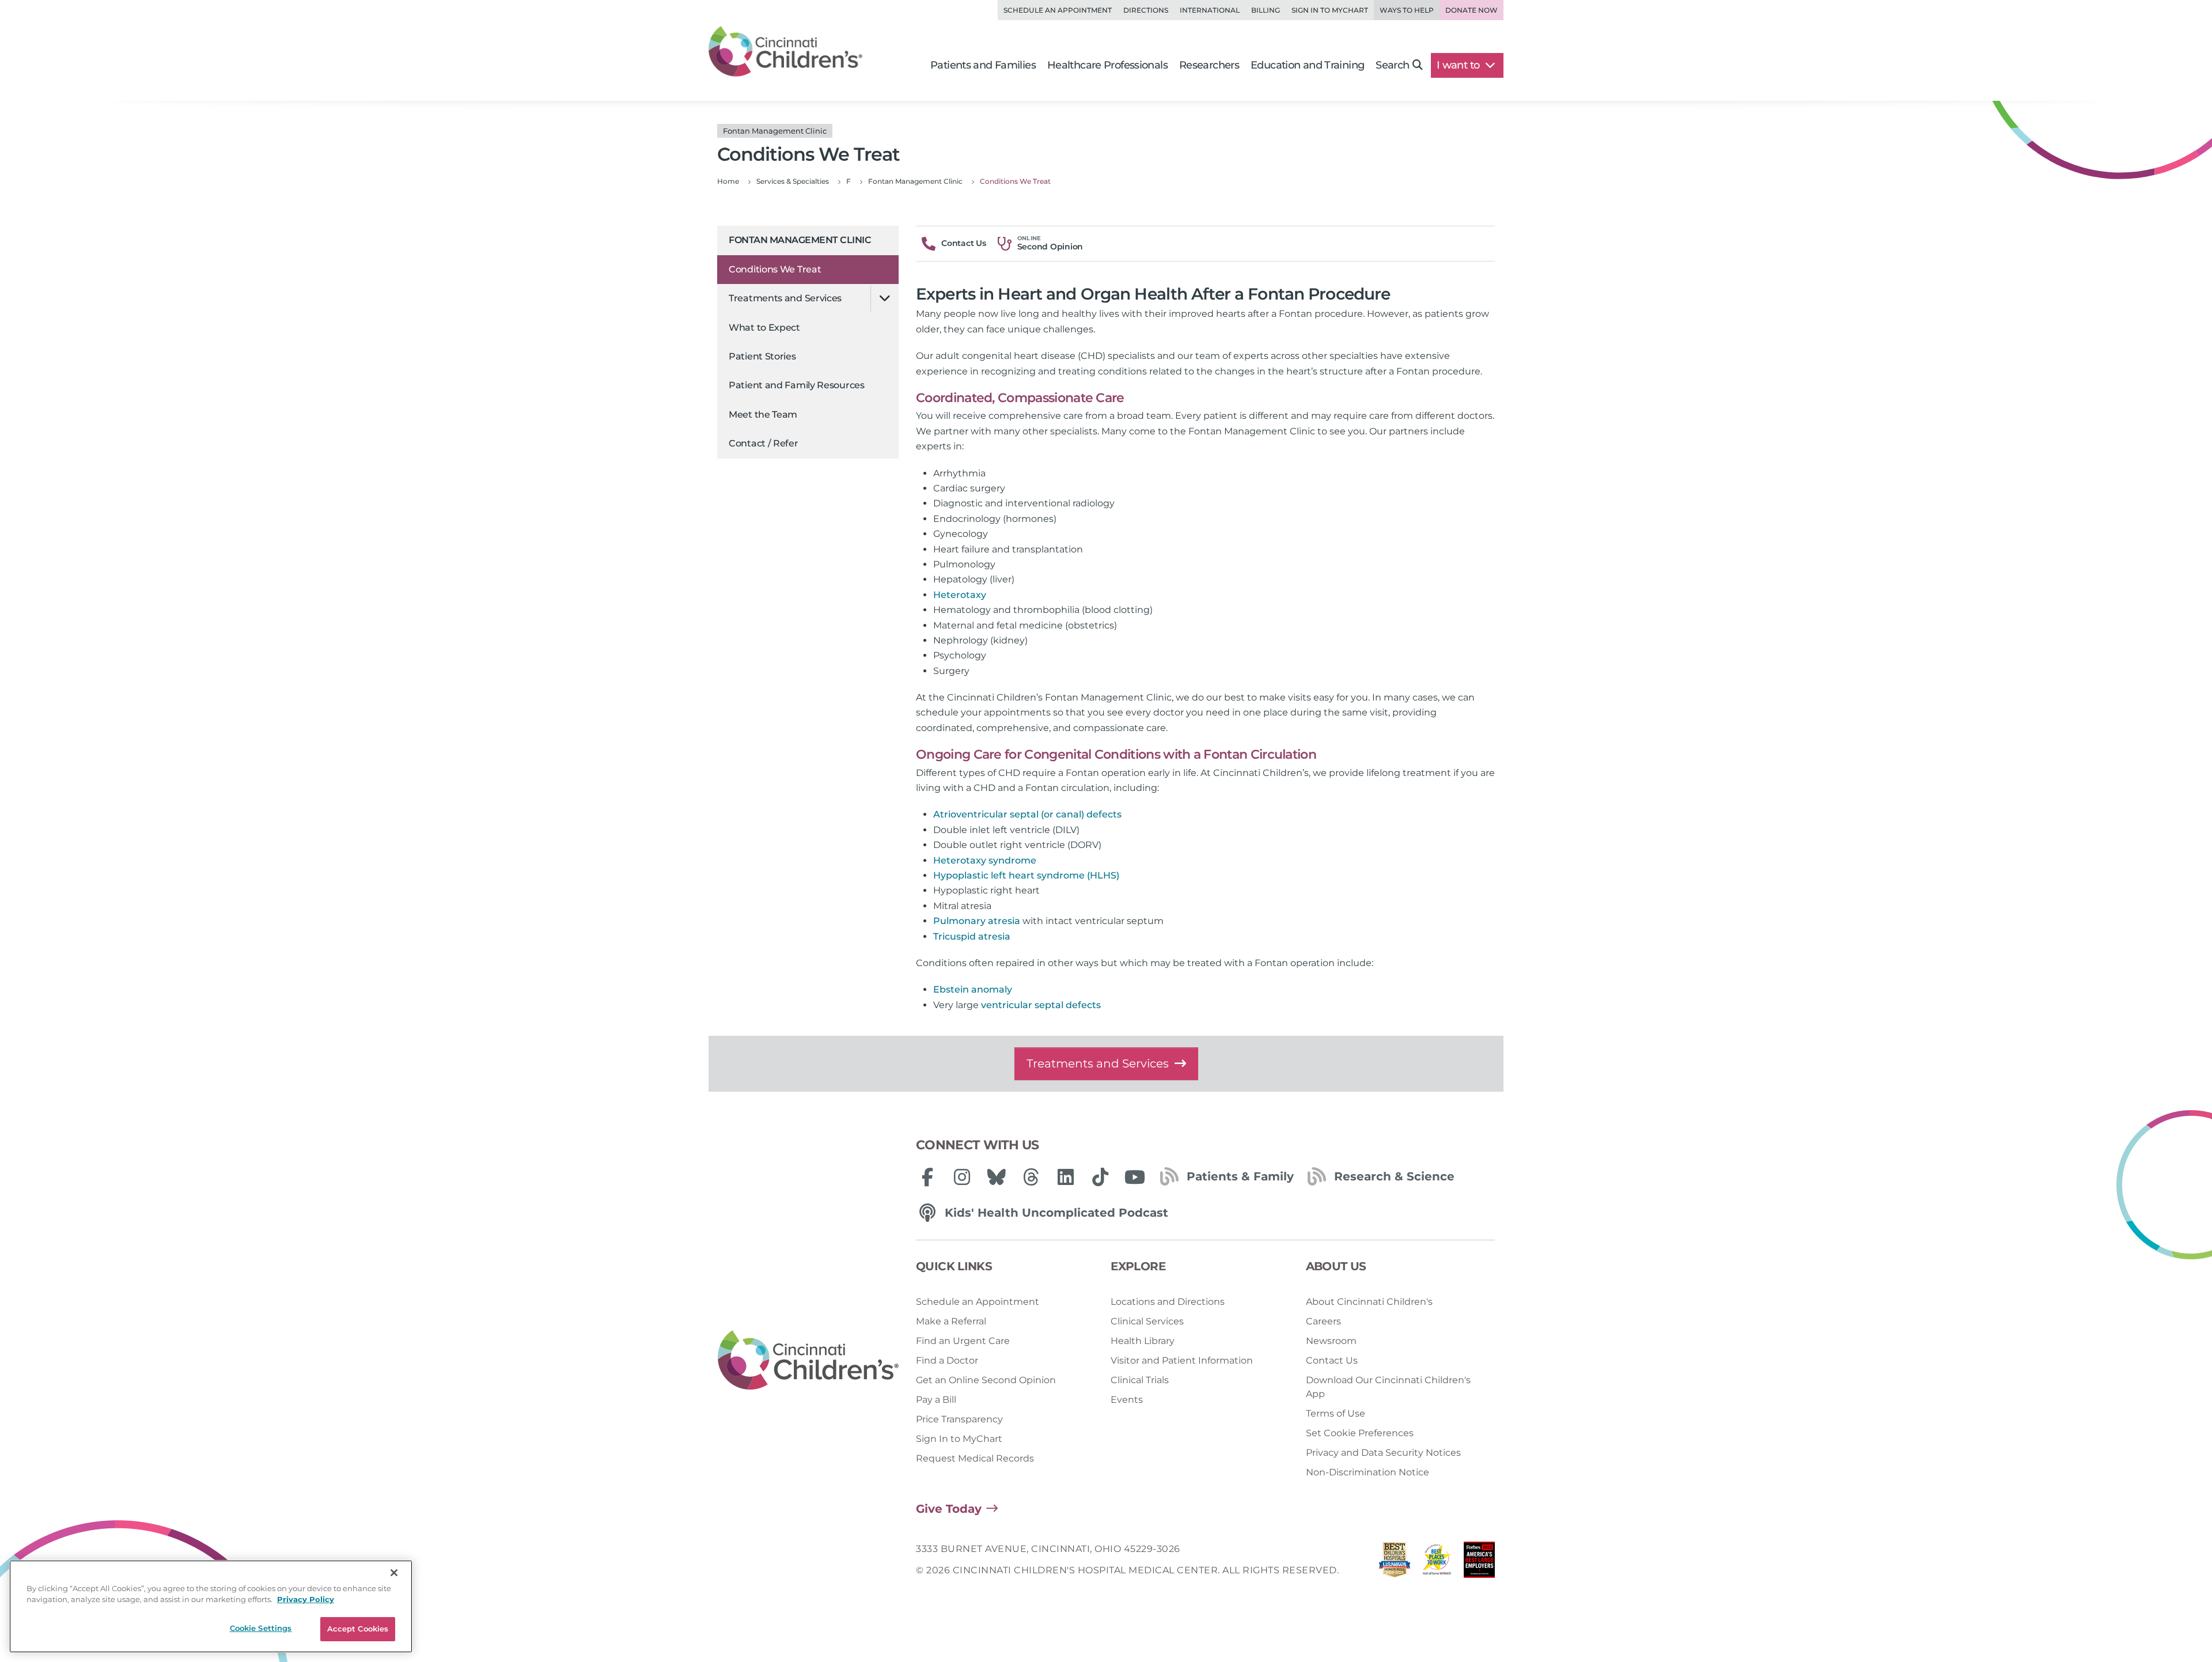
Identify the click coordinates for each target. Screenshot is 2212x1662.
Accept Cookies (358, 1629)
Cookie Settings (261, 1628)
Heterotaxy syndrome (985, 860)
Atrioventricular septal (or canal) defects (1027, 814)
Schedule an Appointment (1058, 10)
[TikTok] (1100, 1177)
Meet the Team (763, 414)
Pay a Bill (936, 1400)
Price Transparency (959, 1419)
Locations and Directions (1168, 1302)
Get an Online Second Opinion (986, 1380)
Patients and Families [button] (983, 65)
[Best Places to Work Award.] (1437, 1563)
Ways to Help (1407, 10)
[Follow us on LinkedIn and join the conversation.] (1066, 1177)
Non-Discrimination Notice (1368, 1472)
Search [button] (1392, 65)
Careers (1323, 1321)
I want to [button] (1459, 65)
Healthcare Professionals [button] (1107, 65)
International (1210, 10)
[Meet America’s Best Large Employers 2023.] (1479, 1563)
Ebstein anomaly (973, 989)
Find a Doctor (947, 1360)
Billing (1266, 10)
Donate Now (1471, 10)
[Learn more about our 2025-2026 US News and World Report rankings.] (1395, 1563)
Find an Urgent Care (963, 1341)
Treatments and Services (785, 298)
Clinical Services (1147, 1321)
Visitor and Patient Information (1182, 1360)
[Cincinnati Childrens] (808, 1361)
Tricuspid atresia (972, 936)
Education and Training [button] (1307, 65)
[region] (211, 1606)
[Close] (394, 1573)
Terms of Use (1336, 1413)
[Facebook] (927, 1177)
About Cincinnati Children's (1369, 1302)
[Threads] (1031, 1177)
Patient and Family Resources (797, 385)
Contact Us (1332, 1360)
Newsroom (1331, 1341)
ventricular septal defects (1041, 1005)
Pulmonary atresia (977, 921)
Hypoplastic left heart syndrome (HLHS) (1026, 875)
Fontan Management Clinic (800, 240)
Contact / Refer (764, 443)
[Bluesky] (997, 1177)
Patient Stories (762, 356)
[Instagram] (962, 1177)
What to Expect (764, 328)
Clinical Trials (1140, 1380)
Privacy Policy (306, 1600)
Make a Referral (951, 1321)
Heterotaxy (960, 595)
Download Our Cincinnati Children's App (1388, 1387)
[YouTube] (1135, 1177)
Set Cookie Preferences (1360, 1433)
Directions (1146, 10)
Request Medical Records (975, 1458)
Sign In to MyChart (959, 1439)
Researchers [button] (1209, 65)
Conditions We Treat (775, 269)
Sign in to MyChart (1330, 10)
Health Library (1143, 1341)
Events (1127, 1400)
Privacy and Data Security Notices (1383, 1453)
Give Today (949, 1509)
